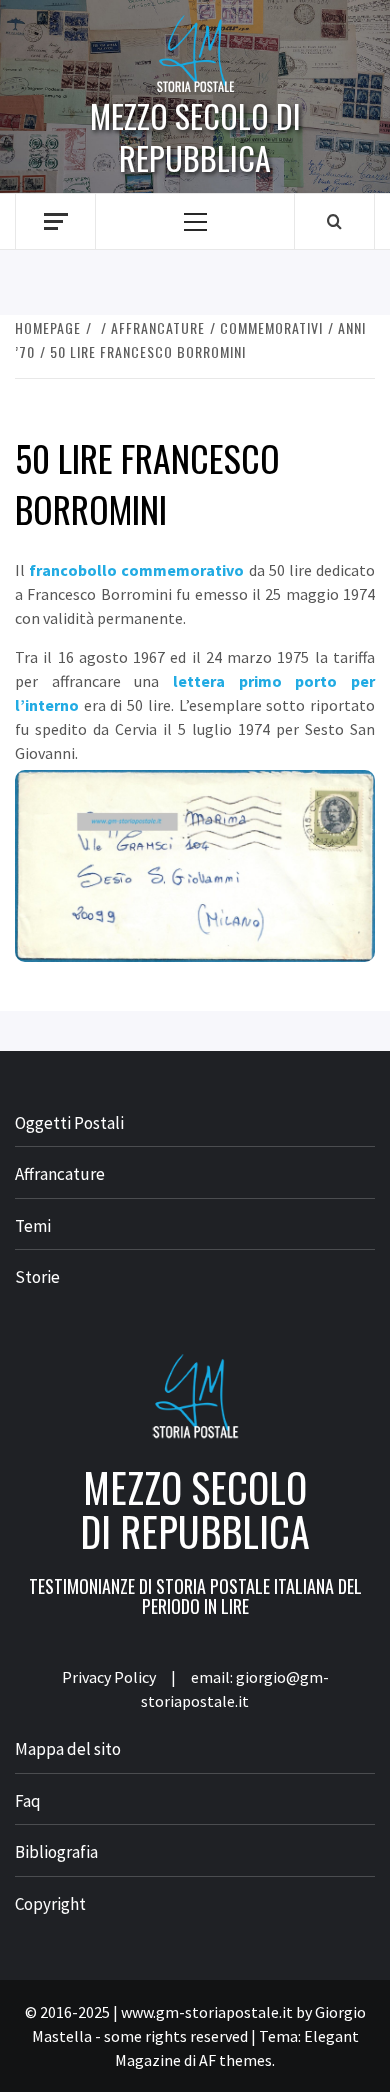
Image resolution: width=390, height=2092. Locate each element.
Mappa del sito (68, 1749)
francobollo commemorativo (136, 570)
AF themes (235, 2060)
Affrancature (60, 1174)
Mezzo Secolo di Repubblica (195, 136)
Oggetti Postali (69, 1123)
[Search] (334, 221)
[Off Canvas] (55, 221)
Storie (37, 1277)
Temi (33, 1226)
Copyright (50, 1904)
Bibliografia (56, 1852)
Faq (28, 1801)
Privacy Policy (109, 1677)
